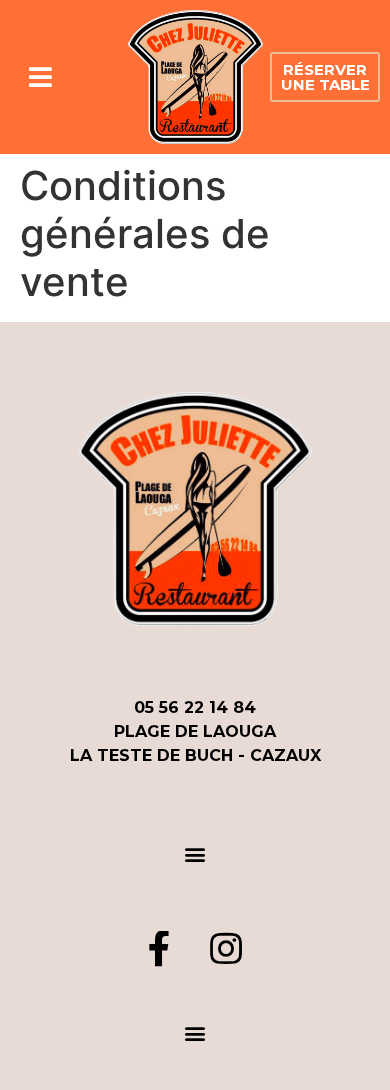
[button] (325, 77)
